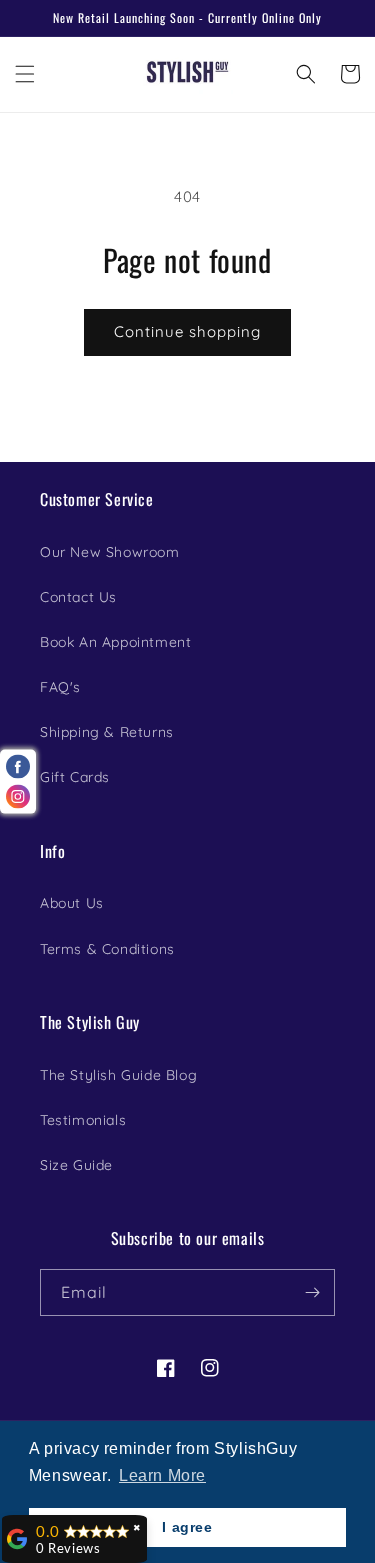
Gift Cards (75, 777)
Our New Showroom (110, 552)
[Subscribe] (312, 1292)
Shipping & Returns (107, 732)
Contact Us (78, 597)
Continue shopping (187, 331)
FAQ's (60, 687)
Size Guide (76, 1165)
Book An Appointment (115, 642)
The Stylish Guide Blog (118, 1075)
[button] (25, 74)
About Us (72, 903)
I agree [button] (187, 1527)
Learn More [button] (162, 1475)
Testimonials (83, 1120)
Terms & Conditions (107, 949)
